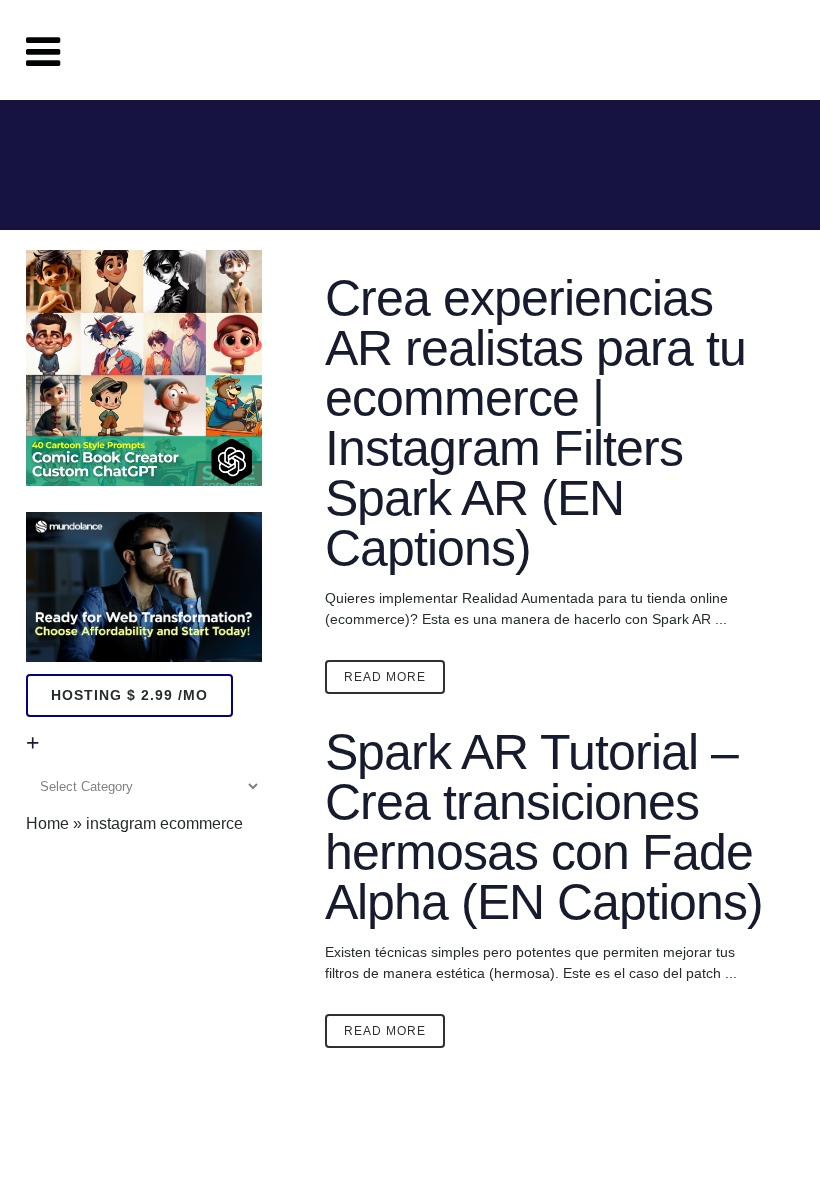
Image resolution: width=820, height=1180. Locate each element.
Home (47, 823)
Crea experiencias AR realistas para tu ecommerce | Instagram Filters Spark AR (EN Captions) (535, 423)
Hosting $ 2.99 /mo (129, 695)
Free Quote (714, 50)
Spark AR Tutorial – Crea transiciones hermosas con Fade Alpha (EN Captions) (544, 827)
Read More (385, 677)
